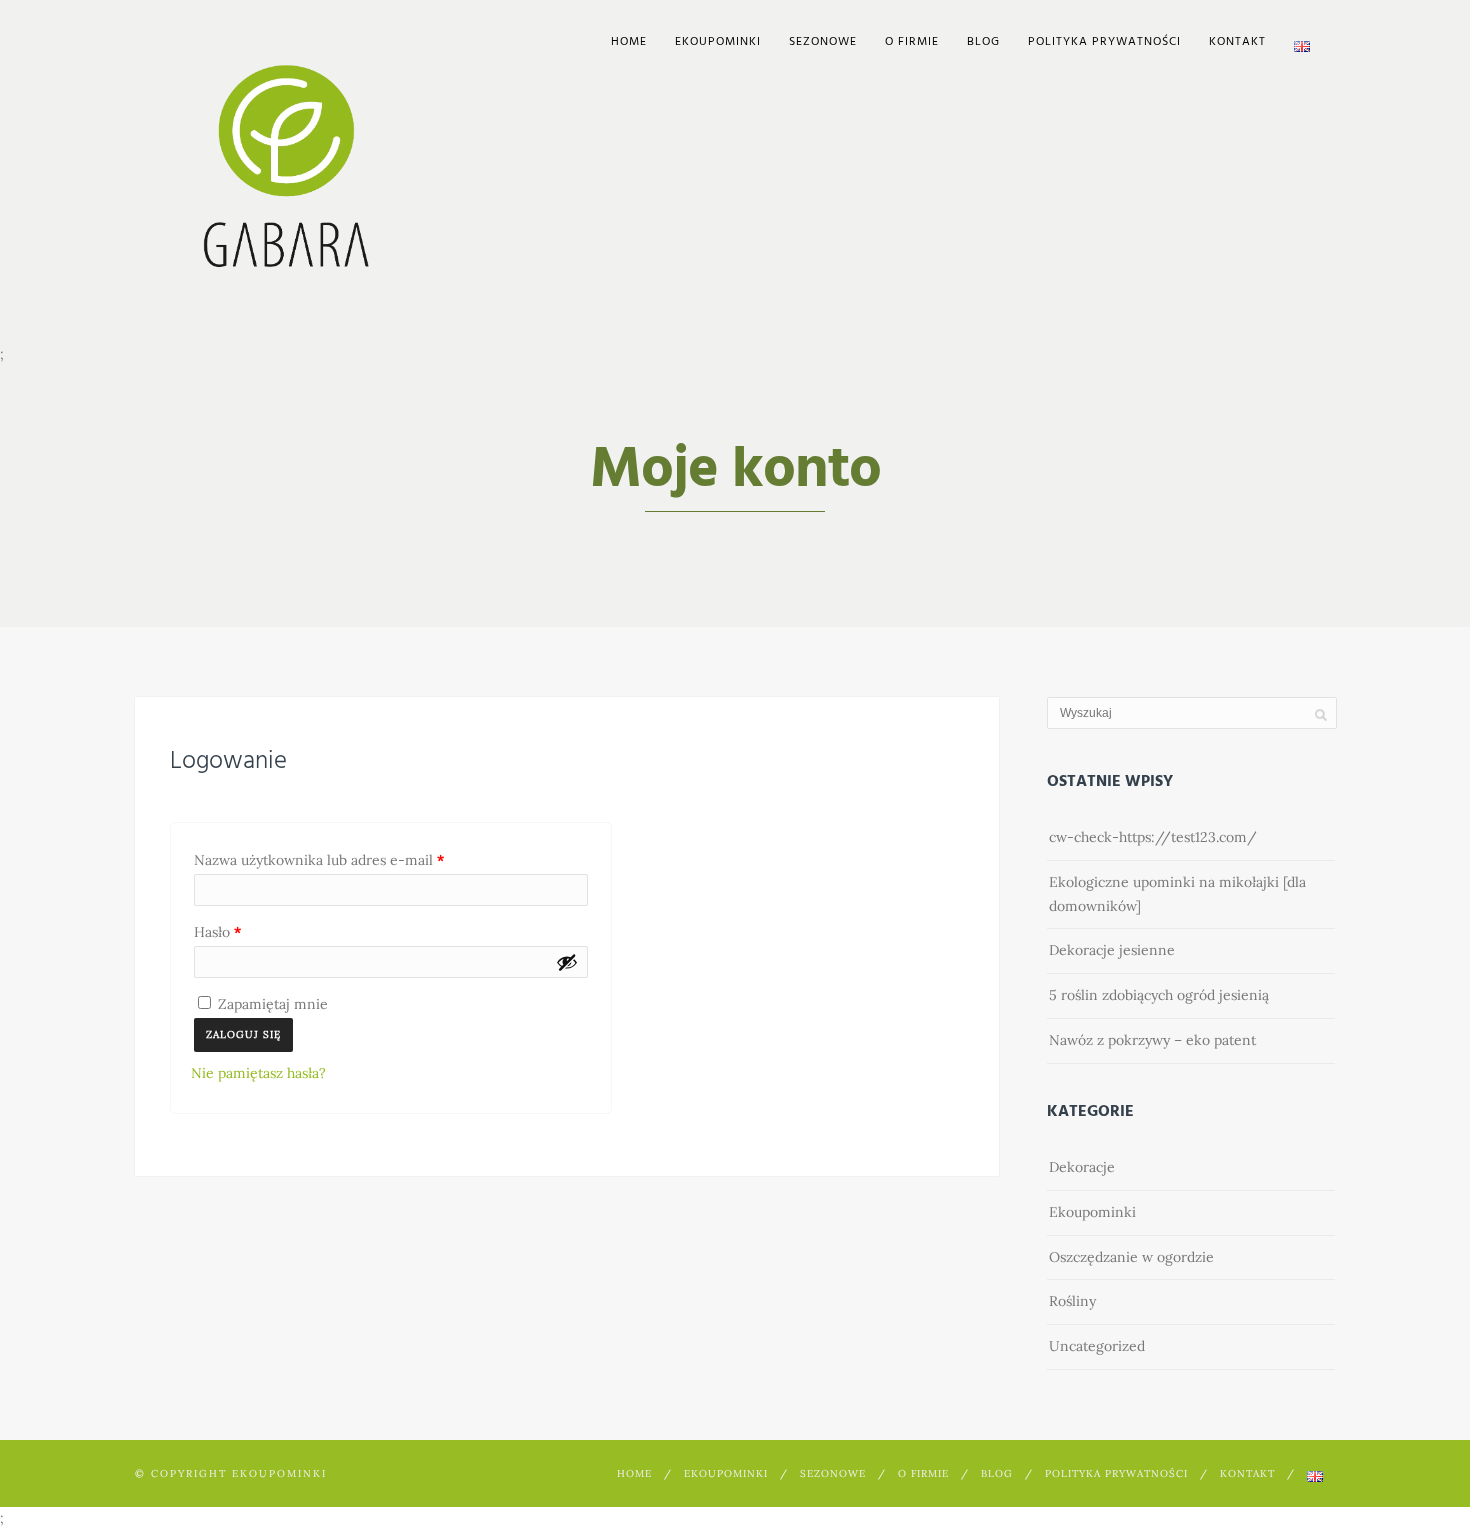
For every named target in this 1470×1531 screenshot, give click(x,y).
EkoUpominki (718, 42)
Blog (983, 42)
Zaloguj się (243, 1034)
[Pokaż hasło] (567, 962)
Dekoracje (1082, 1167)
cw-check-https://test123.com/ (1153, 837)
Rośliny (1072, 1301)
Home (629, 42)
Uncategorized (1097, 1346)
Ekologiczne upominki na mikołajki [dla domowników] (1177, 894)
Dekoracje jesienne (1112, 950)
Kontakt (1237, 42)
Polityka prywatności (1104, 42)
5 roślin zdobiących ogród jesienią (1159, 995)
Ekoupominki (1092, 1212)
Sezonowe (823, 42)
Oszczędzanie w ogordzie (1131, 1257)
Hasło (253, 931)
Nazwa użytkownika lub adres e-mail (355, 859)
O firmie (912, 42)
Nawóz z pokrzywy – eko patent (1152, 1040)
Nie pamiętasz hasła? (258, 1073)
